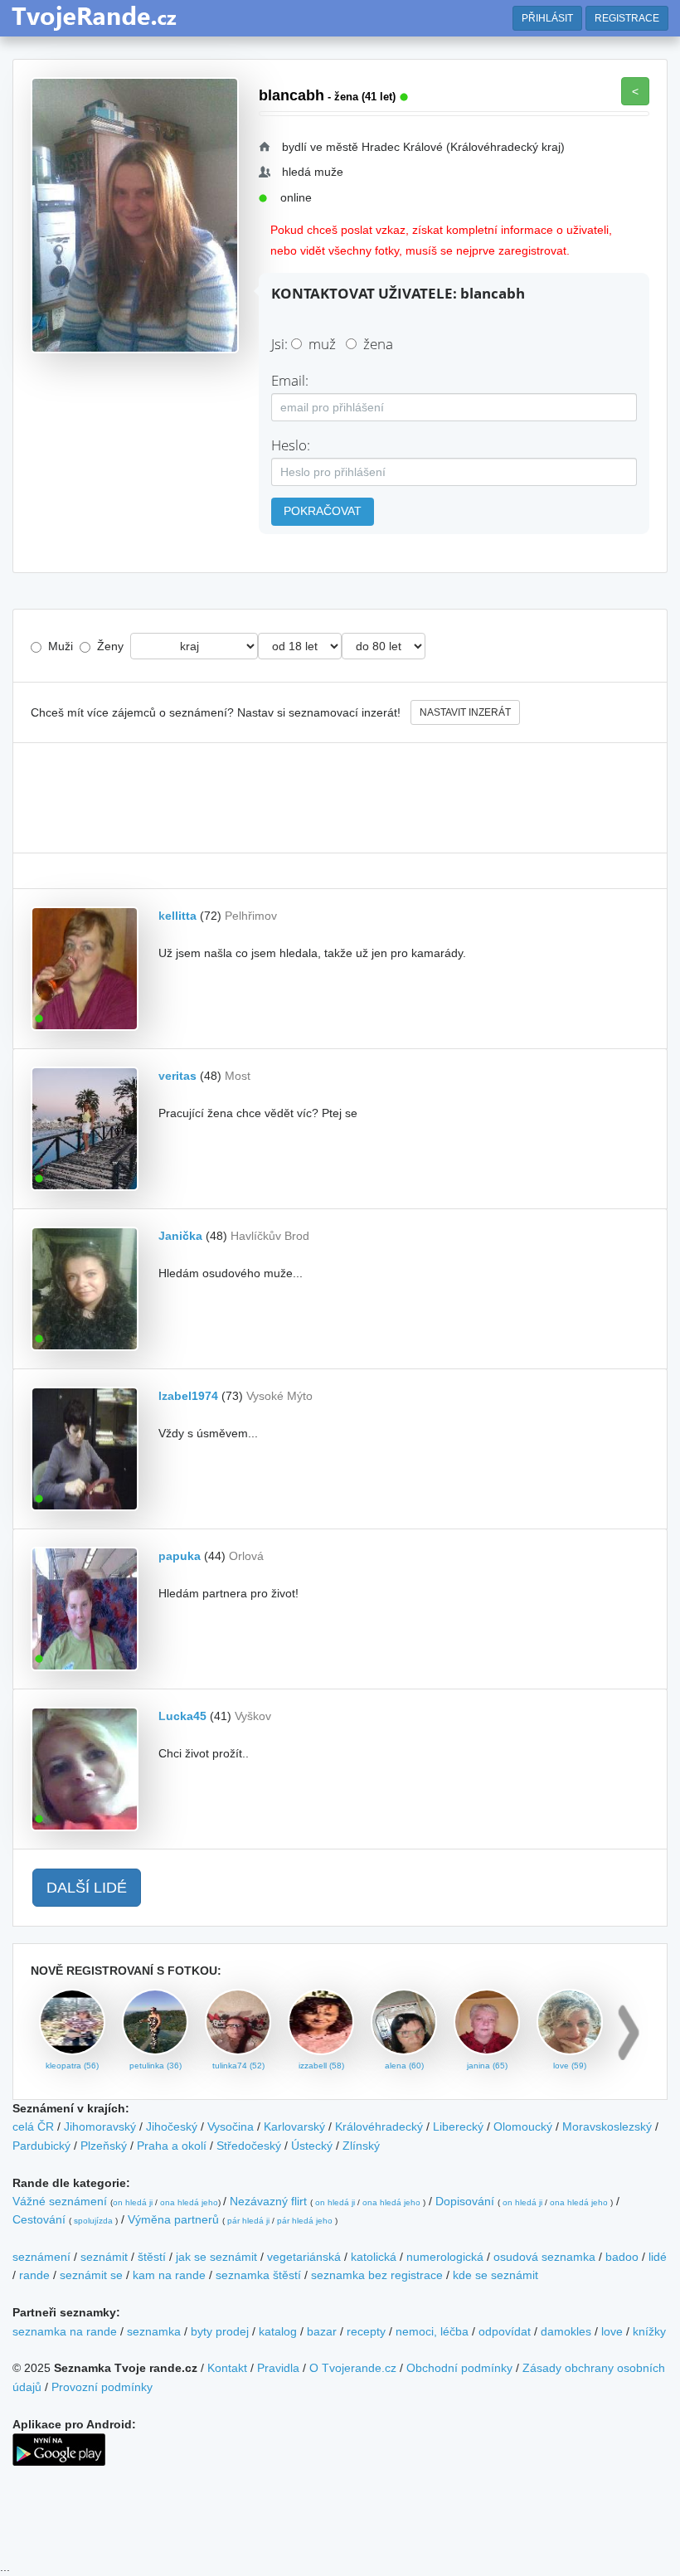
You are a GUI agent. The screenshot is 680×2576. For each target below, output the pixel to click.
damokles (566, 2331)
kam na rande (169, 2275)
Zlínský (361, 2146)
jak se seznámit (216, 2257)
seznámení (41, 2257)
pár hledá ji (248, 2221)
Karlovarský (294, 2126)
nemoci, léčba (432, 2331)
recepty (366, 2331)
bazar (322, 2331)
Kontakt (227, 2368)
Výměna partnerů (173, 2219)
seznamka (154, 2331)
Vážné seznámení (60, 2201)
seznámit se (91, 2275)
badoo (622, 2257)
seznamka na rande (65, 2331)
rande (34, 2275)
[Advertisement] (340, 798)
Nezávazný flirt (268, 2201)
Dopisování (465, 2201)
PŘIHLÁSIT (547, 18)
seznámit (104, 2257)
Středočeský (249, 2146)
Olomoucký (523, 2126)
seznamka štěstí (258, 2275)
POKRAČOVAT (323, 511)
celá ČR (33, 2126)
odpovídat (505, 2331)
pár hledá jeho (305, 2221)
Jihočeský (172, 2126)
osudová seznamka (544, 2257)
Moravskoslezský (607, 2126)
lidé (658, 2257)
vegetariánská (304, 2257)
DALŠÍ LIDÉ (87, 1888)
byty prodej (220, 2331)
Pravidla (278, 2368)
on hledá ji (133, 2202)
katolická (374, 2257)
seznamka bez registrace (377, 2275)
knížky (649, 2331)
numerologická (445, 2257)
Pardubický (41, 2146)
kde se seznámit (495, 2275)
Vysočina (231, 2126)
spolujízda (93, 2221)
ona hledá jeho (189, 2202)
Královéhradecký (379, 2126)
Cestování (39, 2219)
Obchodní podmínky (459, 2368)
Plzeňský (104, 2146)
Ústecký (312, 2146)
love (612, 2331)
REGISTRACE (627, 18)
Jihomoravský (100, 2126)
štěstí (152, 2257)
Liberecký (458, 2126)
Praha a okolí (172, 2146)
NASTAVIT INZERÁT (465, 712)
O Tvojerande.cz (353, 2368)
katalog (278, 2331)
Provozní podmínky (102, 2387)
